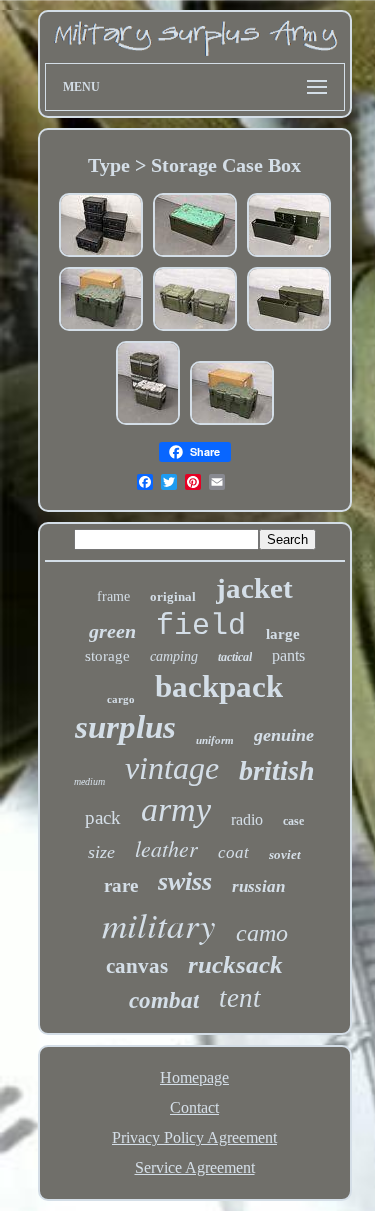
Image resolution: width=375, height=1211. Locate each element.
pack (103, 817)
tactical (235, 657)
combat (164, 1000)
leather (166, 848)
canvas (137, 966)
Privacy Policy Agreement (194, 1137)
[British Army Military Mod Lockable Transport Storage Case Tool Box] (289, 328)
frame (113, 596)
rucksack (235, 964)
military (159, 924)
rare (121, 885)
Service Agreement (195, 1167)
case (293, 821)
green (112, 631)
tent (240, 998)
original (173, 596)
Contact (194, 1107)
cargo (121, 699)
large (283, 634)
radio (247, 819)
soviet (285, 854)
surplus (125, 727)
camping (174, 656)
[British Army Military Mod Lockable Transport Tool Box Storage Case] (289, 254)
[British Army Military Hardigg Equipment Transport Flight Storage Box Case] (232, 422)
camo (262, 933)
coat (233, 852)
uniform (215, 740)
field (201, 626)
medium (89, 781)
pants (288, 655)
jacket (254, 588)
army (176, 809)
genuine (284, 735)
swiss (185, 881)
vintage (172, 768)
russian (258, 886)
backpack (219, 686)
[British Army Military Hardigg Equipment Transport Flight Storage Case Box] (101, 328)
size (101, 852)
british (277, 770)
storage (107, 656)
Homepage (194, 1077)
